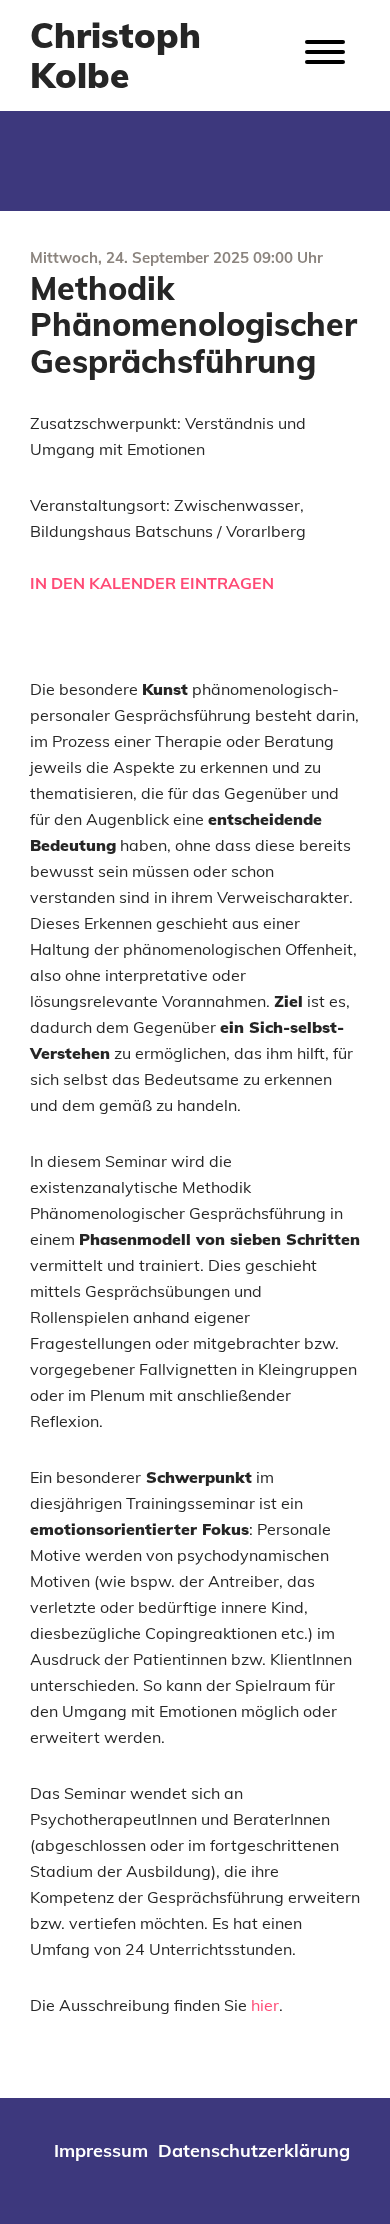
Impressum (101, 2150)
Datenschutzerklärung (254, 2150)
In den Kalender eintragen (152, 583)
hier (265, 2005)
